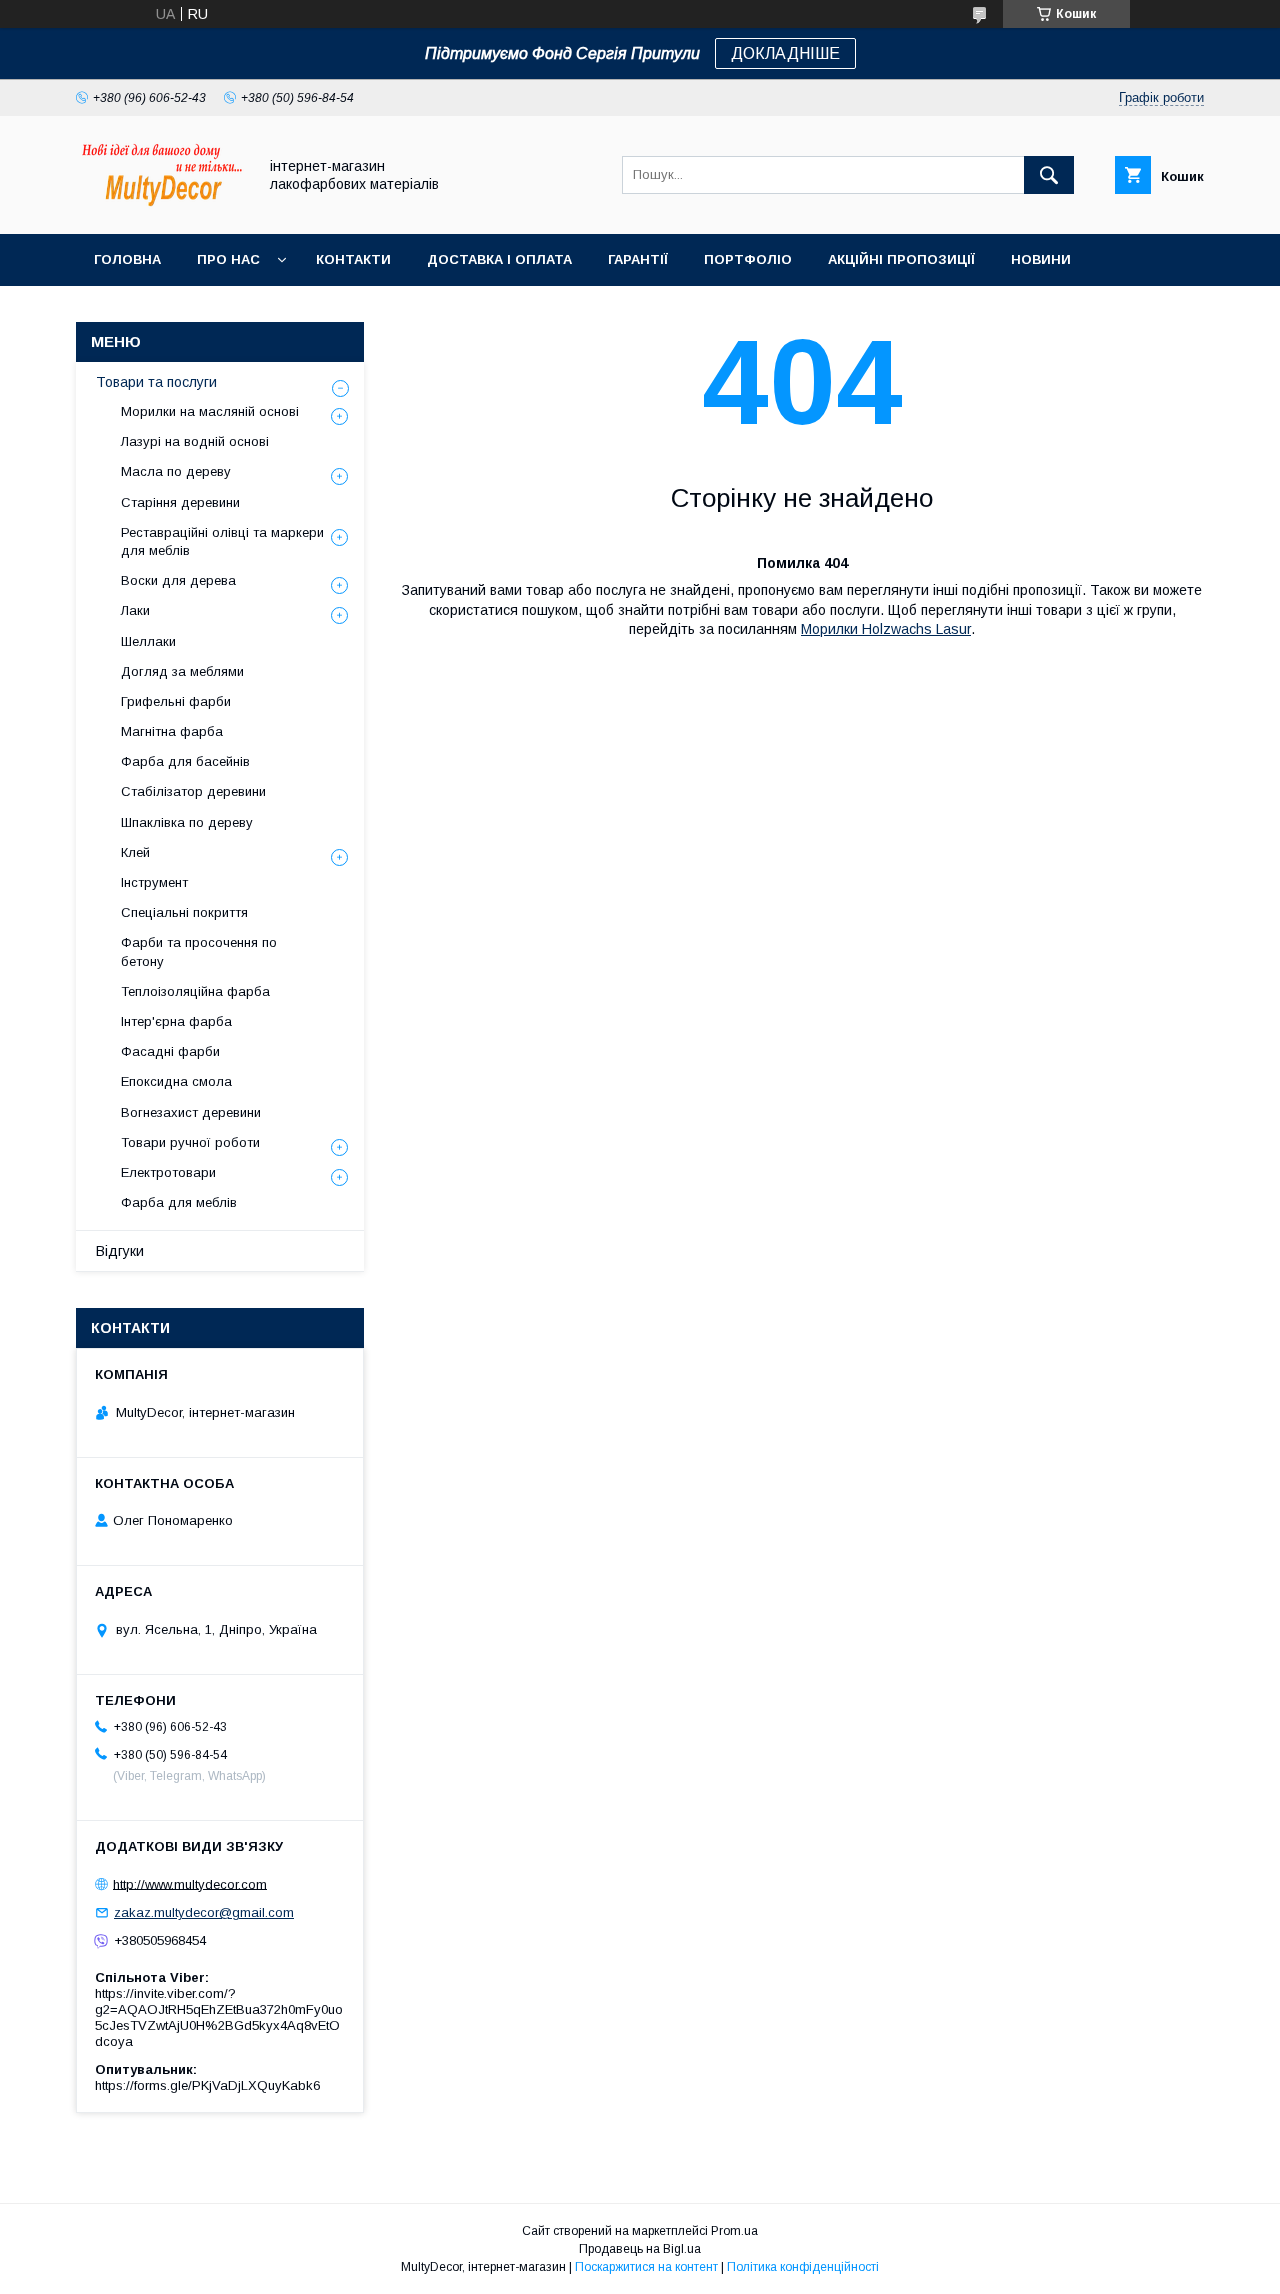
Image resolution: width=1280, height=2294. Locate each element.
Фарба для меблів (179, 1202)
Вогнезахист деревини (191, 1112)
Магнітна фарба (172, 731)
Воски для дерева (178, 580)
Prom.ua (734, 2231)
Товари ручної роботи (190, 1142)
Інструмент (154, 882)
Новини (1041, 259)
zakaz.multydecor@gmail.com (204, 1912)
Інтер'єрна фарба (176, 1021)
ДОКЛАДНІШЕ (785, 53)
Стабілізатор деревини (193, 791)
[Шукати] (1049, 175)
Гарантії (638, 259)
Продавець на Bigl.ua (640, 2249)
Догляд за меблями (182, 671)
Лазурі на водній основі (195, 441)
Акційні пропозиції (901, 259)
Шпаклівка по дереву (187, 822)
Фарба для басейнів (185, 761)
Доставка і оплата (499, 259)
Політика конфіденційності (803, 2267)
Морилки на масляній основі (210, 411)
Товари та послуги (156, 382)
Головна (127, 259)
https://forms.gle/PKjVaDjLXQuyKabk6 (207, 2085)
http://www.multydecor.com (190, 1883)
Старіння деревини (180, 502)
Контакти (353, 259)
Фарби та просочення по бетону (199, 951)
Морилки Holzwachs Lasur (886, 629)
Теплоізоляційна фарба (195, 991)
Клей (135, 852)
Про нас (228, 259)
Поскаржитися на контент (646, 2267)
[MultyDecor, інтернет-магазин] (161, 208)
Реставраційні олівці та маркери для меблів (222, 541)
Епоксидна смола (176, 1081)
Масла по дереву (176, 471)
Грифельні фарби (176, 701)
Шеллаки (148, 641)
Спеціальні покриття (184, 912)
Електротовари (168, 1172)
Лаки (135, 610)
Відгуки (120, 1251)
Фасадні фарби (170, 1051)
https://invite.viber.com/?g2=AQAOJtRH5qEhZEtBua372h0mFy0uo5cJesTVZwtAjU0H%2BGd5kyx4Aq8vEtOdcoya (219, 2017)
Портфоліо (748, 259)
